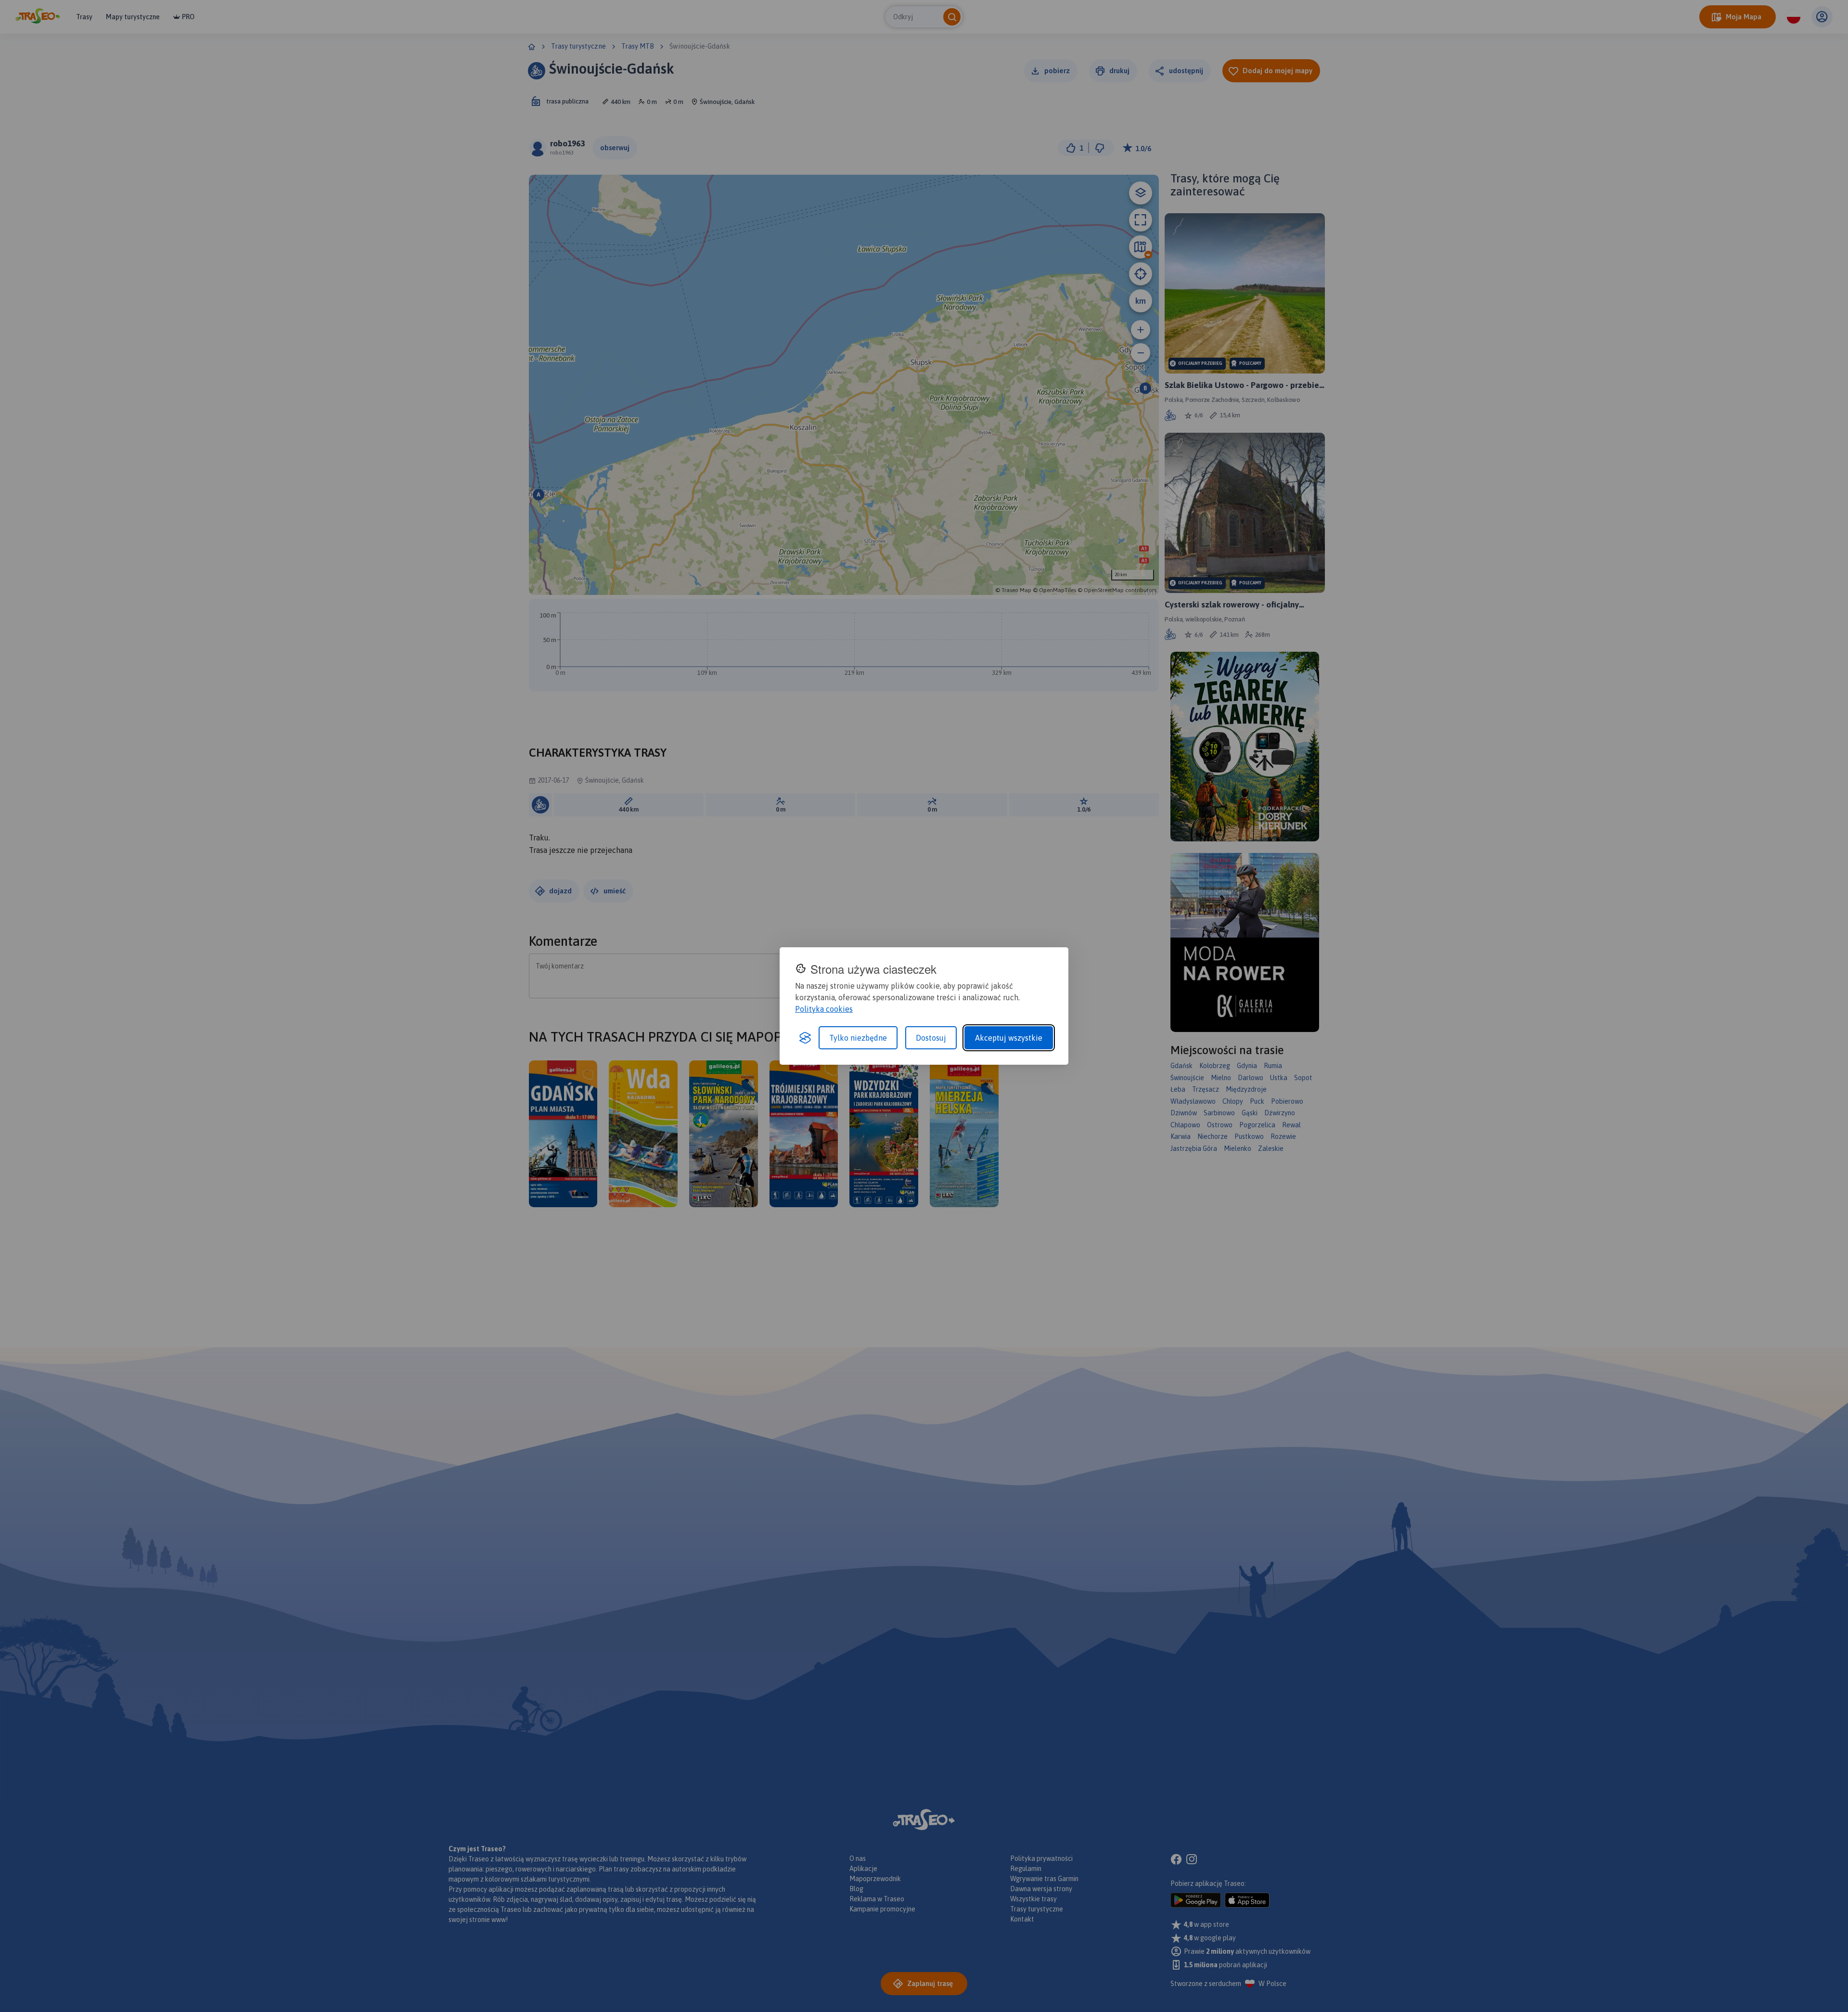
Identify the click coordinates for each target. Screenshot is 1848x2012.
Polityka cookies (824, 1009)
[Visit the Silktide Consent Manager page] (805, 1038)
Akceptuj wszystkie (1009, 1038)
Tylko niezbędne (858, 1038)
